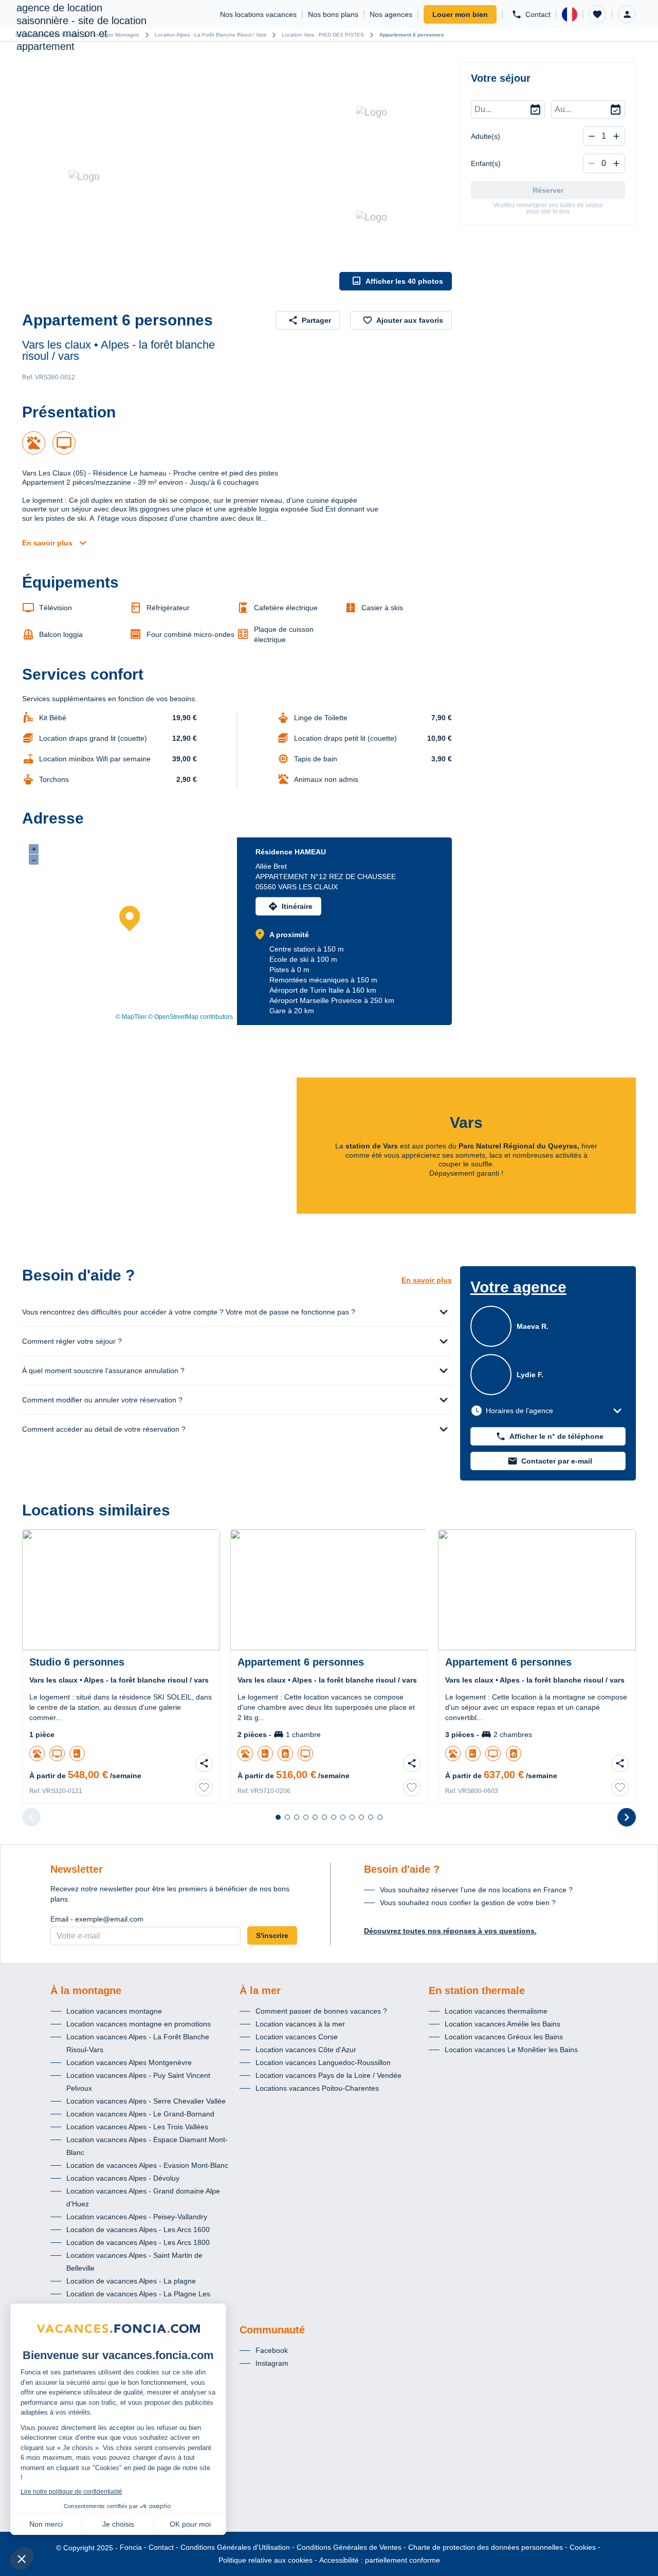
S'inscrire (272, 1935)
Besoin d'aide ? (402, 1869)
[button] (597, 14)
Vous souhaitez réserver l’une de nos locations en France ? (476, 1890)
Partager (316, 320)
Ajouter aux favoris (410, 320)
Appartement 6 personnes (412, 35)
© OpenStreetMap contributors (190, 1017)
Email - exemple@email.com (97, 1919)
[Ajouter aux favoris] (204, 1787)
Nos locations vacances (258, 14)
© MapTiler (131, 1017)
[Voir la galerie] (178, 176)
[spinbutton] (604, 136)
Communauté (272, 2330)
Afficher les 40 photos (404, 281)
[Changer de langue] (570, 14)
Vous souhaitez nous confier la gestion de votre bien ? (468, 1903)
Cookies (583, 2547)
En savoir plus (47, 543)
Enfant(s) (486, 163)
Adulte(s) (486, 136)
